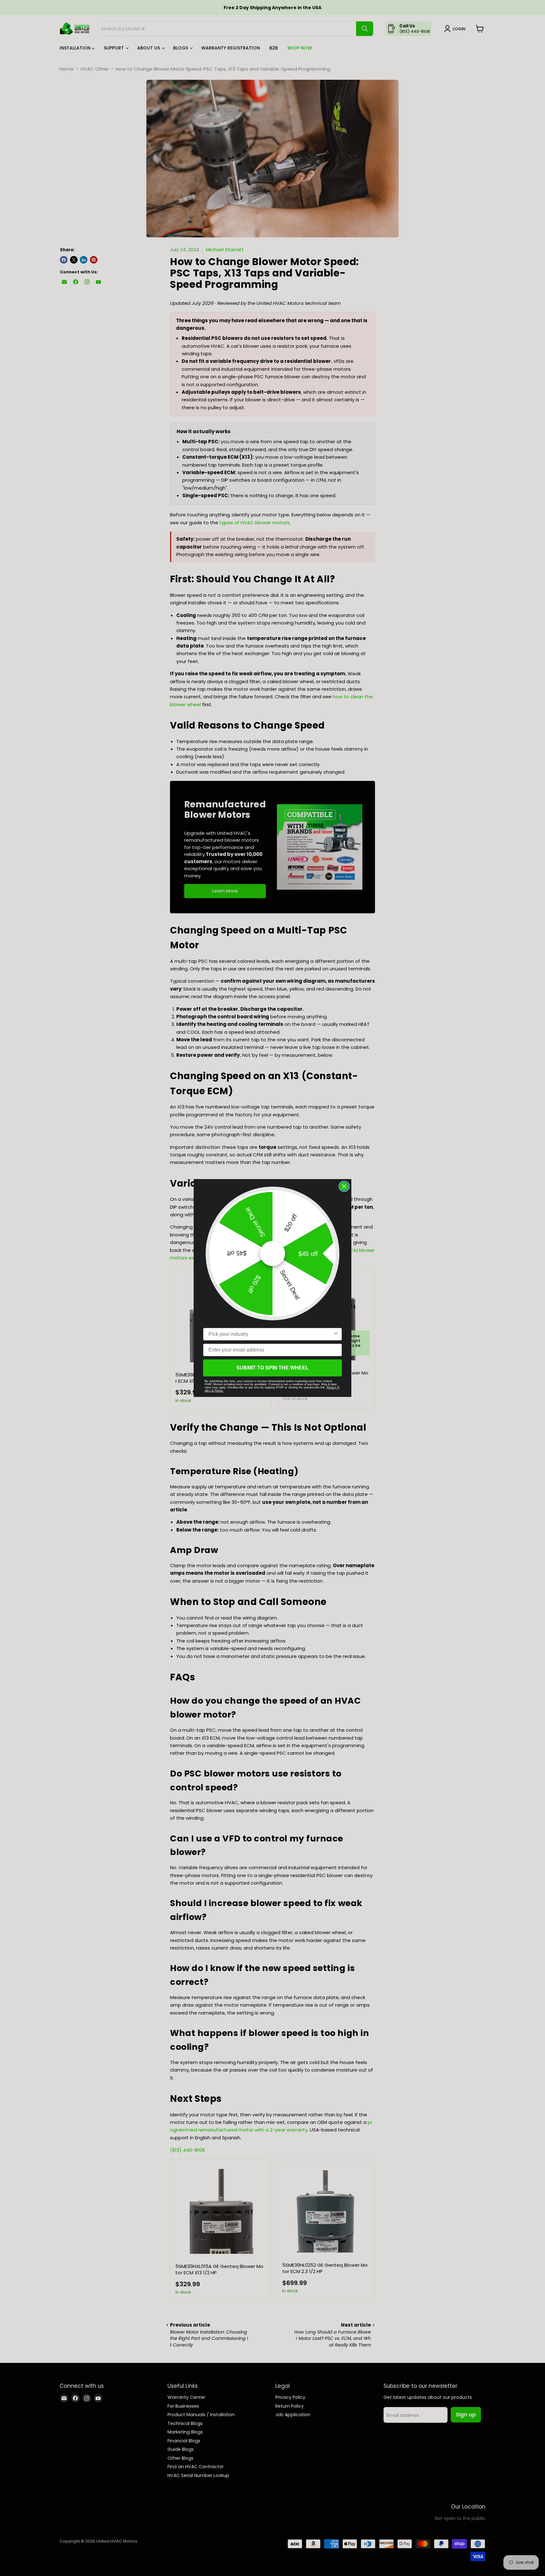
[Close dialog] (344, 1186)
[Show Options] (336, 1334)
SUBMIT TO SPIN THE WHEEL (272, 1368)
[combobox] (271, 1334)
